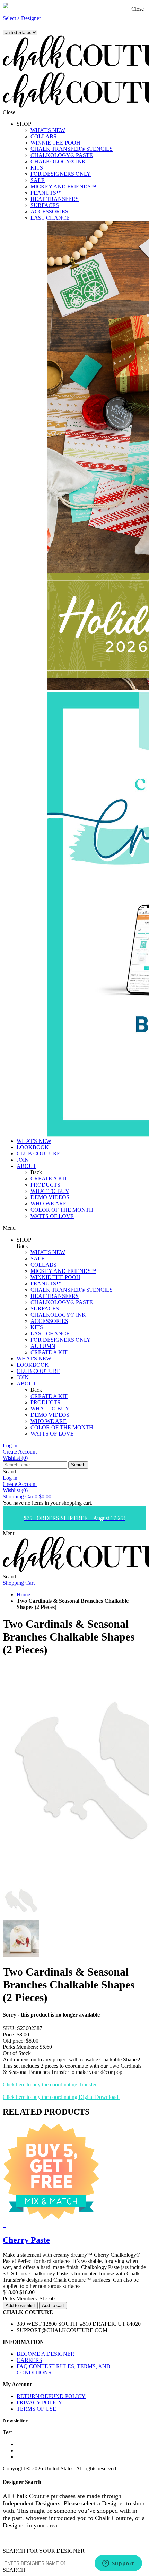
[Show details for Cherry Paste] (4, 2225)
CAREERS (29, 2360)
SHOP (24, 124)
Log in (10, 1445)
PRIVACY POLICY (40, 2402)
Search (78, 1465)
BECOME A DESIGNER (46, 2354)
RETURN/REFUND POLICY (51, 2396)
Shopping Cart (27, 1496)
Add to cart (53, 2305)
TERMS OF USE (36, 2409)
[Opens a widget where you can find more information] (118, 2564)
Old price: (14, 2041)
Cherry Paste (26, 2240)
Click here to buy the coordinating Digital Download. (61, 2097)
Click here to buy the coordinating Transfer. (50, 2084)
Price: (9, 2034)
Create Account (20, 1452)
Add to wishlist (20, 2305)
